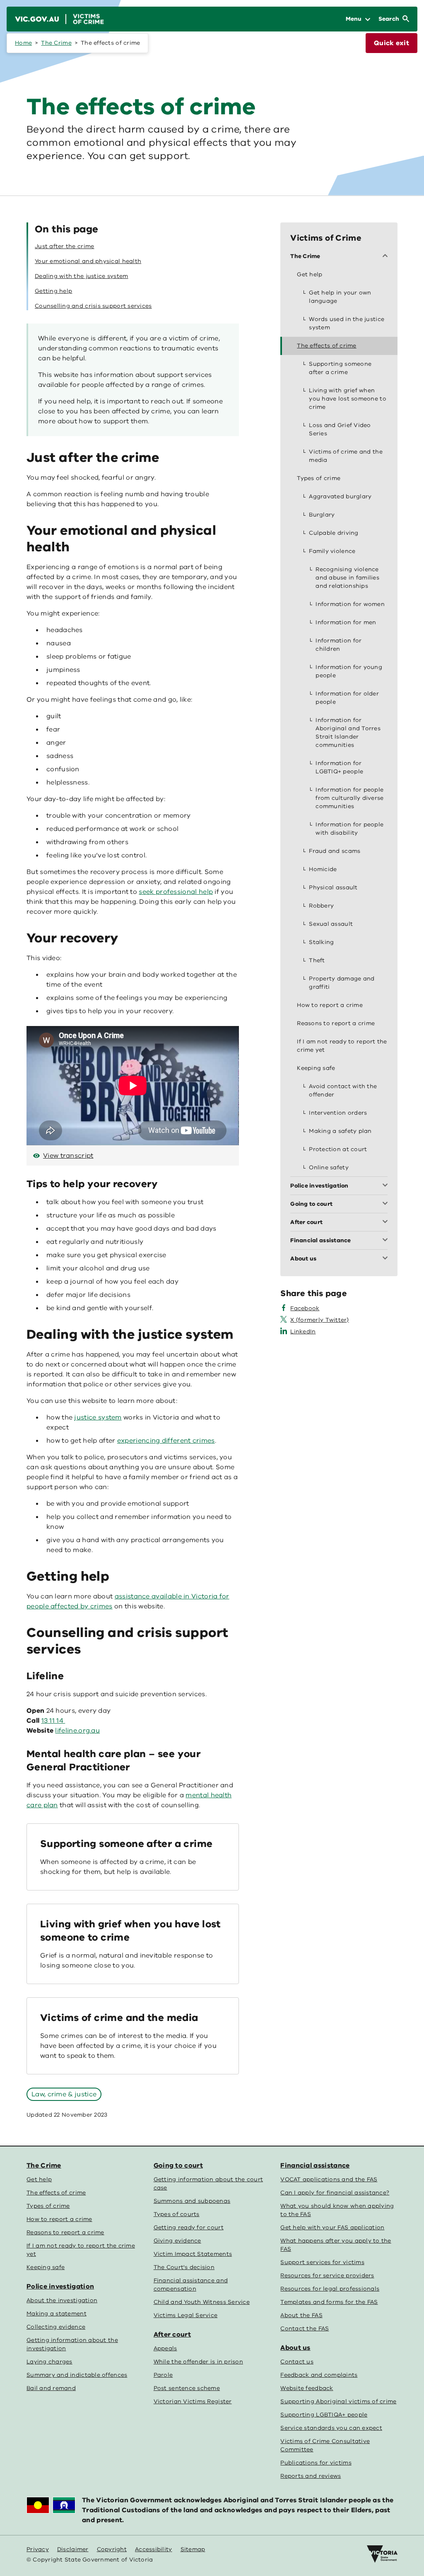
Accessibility (154, 2549)
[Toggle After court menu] (387, 1222)
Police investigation (60, 2286)
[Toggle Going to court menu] (387, 1204)
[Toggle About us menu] (387, 1259)
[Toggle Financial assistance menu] (387, 1241)
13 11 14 (53, 1721)
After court (172, 2335)
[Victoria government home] (382, 2554)
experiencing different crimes (166, 1441)
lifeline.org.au (77, 1731)
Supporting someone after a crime (126, 1844)
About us (295, 2348)
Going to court (178, 2166)
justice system (98, 1417)
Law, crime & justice (64, 2094)
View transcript (68, 1156)
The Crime (56, 43)
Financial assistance (315, 2166)
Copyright (112, 2549)
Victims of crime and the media (119, 2018)
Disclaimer (73, 2549)
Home (23, 43)
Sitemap (193, 2549)
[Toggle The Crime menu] (387, 256)
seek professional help (176, 892)
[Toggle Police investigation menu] (387, 1186)
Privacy (38, 2549)
